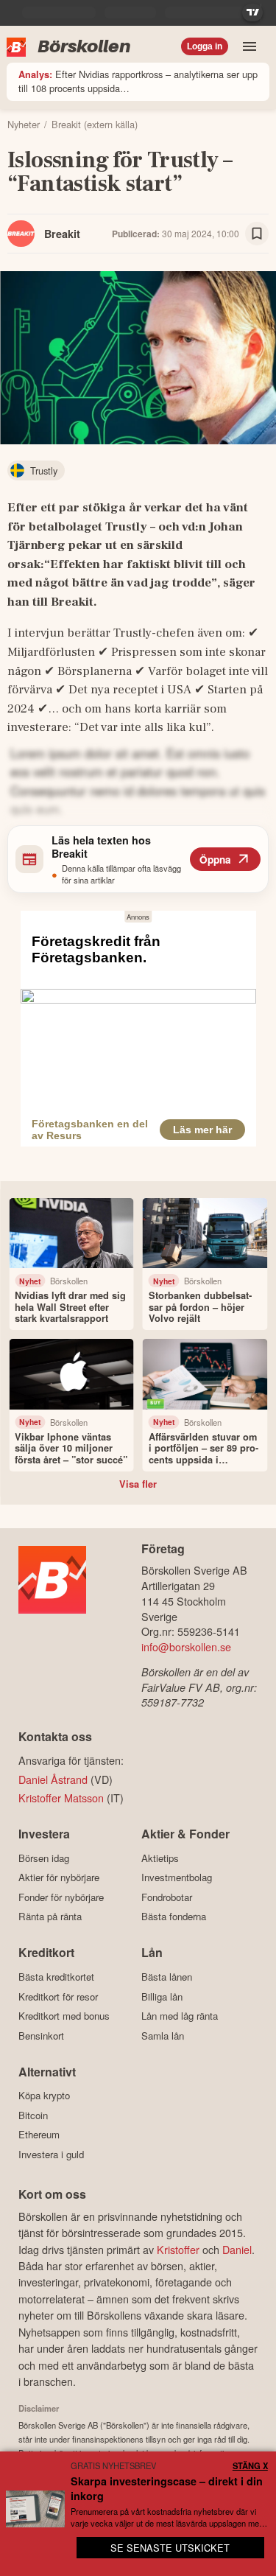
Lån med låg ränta (180, 2016)
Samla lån (163, 2036)
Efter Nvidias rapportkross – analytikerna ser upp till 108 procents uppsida (138, 81)
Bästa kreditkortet (56, 1977)
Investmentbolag (177, 1877)
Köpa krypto (44, 2096)
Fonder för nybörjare (61, 1897)
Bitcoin (33, 2115)
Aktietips (160, 1858)
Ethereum (39, 2135)
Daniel (237, 2249)
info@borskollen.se (186, 1646)
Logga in (205, 46)
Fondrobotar (167, 1897)
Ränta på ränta (50, 1917)
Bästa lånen (167, 1977)
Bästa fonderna (174, 1917)
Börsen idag (44, 1858)
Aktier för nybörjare (59, 1877)
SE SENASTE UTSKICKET (170, 2548)
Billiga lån (162, 1996)
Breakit (62, 234)
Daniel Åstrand (53, 1779)
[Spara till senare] (257, 234)
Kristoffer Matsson (61, 1798)
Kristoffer (178, 2249)
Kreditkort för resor (58, 1996)
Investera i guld (51, 2154)
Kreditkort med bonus (64, 2016)
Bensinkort (41, 2036)
